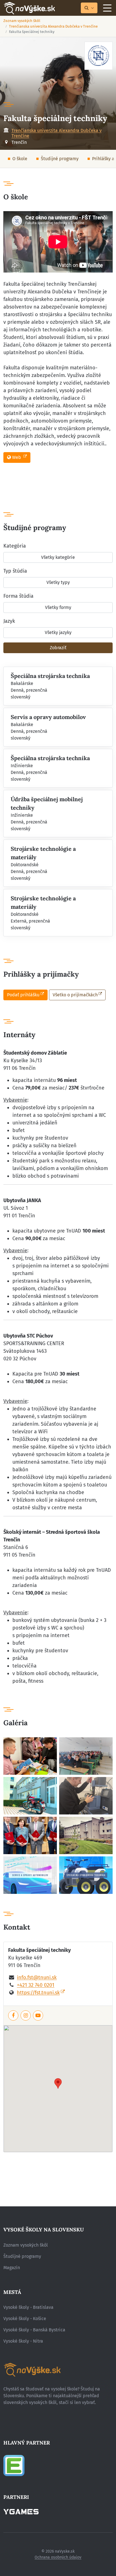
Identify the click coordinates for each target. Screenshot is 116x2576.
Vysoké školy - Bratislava (28, 2307)
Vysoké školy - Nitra (23, 2341)
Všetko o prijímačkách (75, 995)
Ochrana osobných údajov (58, 2557)
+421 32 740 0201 (36, 1985)
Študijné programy (60, 159)
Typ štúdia (15, 571)
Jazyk (9, 621)
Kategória (15, 546)
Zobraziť (58, 648)
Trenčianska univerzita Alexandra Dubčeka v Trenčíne (53, 26)
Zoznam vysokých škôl (22, 21)
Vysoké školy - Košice (25, 2319)
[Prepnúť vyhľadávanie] (89, 8)
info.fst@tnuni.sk (37, 1977)
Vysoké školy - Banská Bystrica (34, 2330)
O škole (20, 159)
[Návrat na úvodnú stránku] (29, 8)
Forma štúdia (18, 596)
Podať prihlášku (23, 995)
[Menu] (107, 8)
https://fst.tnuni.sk (38, 1993)
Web (17, 457)
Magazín (12, 2268)
